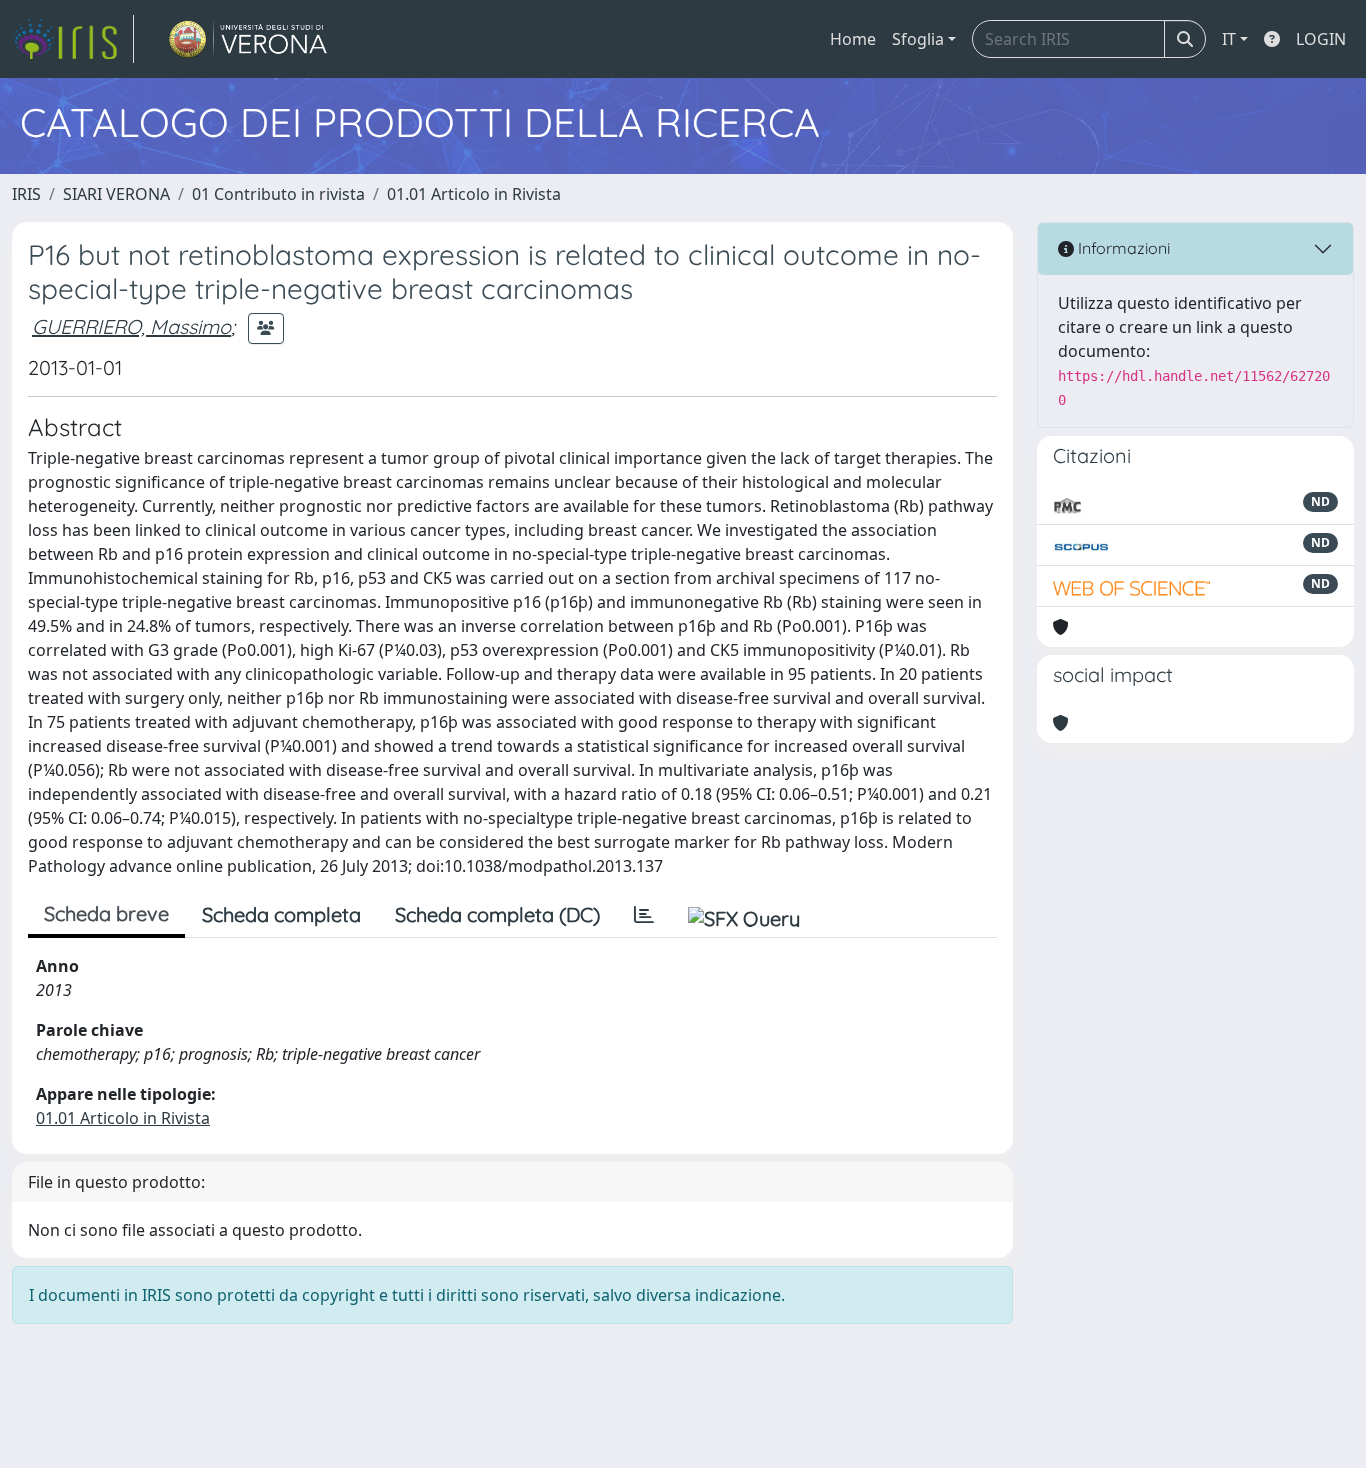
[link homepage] (73, 39)
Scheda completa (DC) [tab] (497, 914)
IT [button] (1229, 39)
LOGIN (1321, 39)
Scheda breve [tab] (106, 913)
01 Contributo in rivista (278, 194)
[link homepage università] (248, 39)
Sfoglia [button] (918, 39)
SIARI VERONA (116, 194)
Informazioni (1122, 248)
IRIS (26, 194)
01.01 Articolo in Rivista (474, 194)
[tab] (644, 915)
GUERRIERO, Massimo (131, 326)
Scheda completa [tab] (281, 914)
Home (853, 39)
